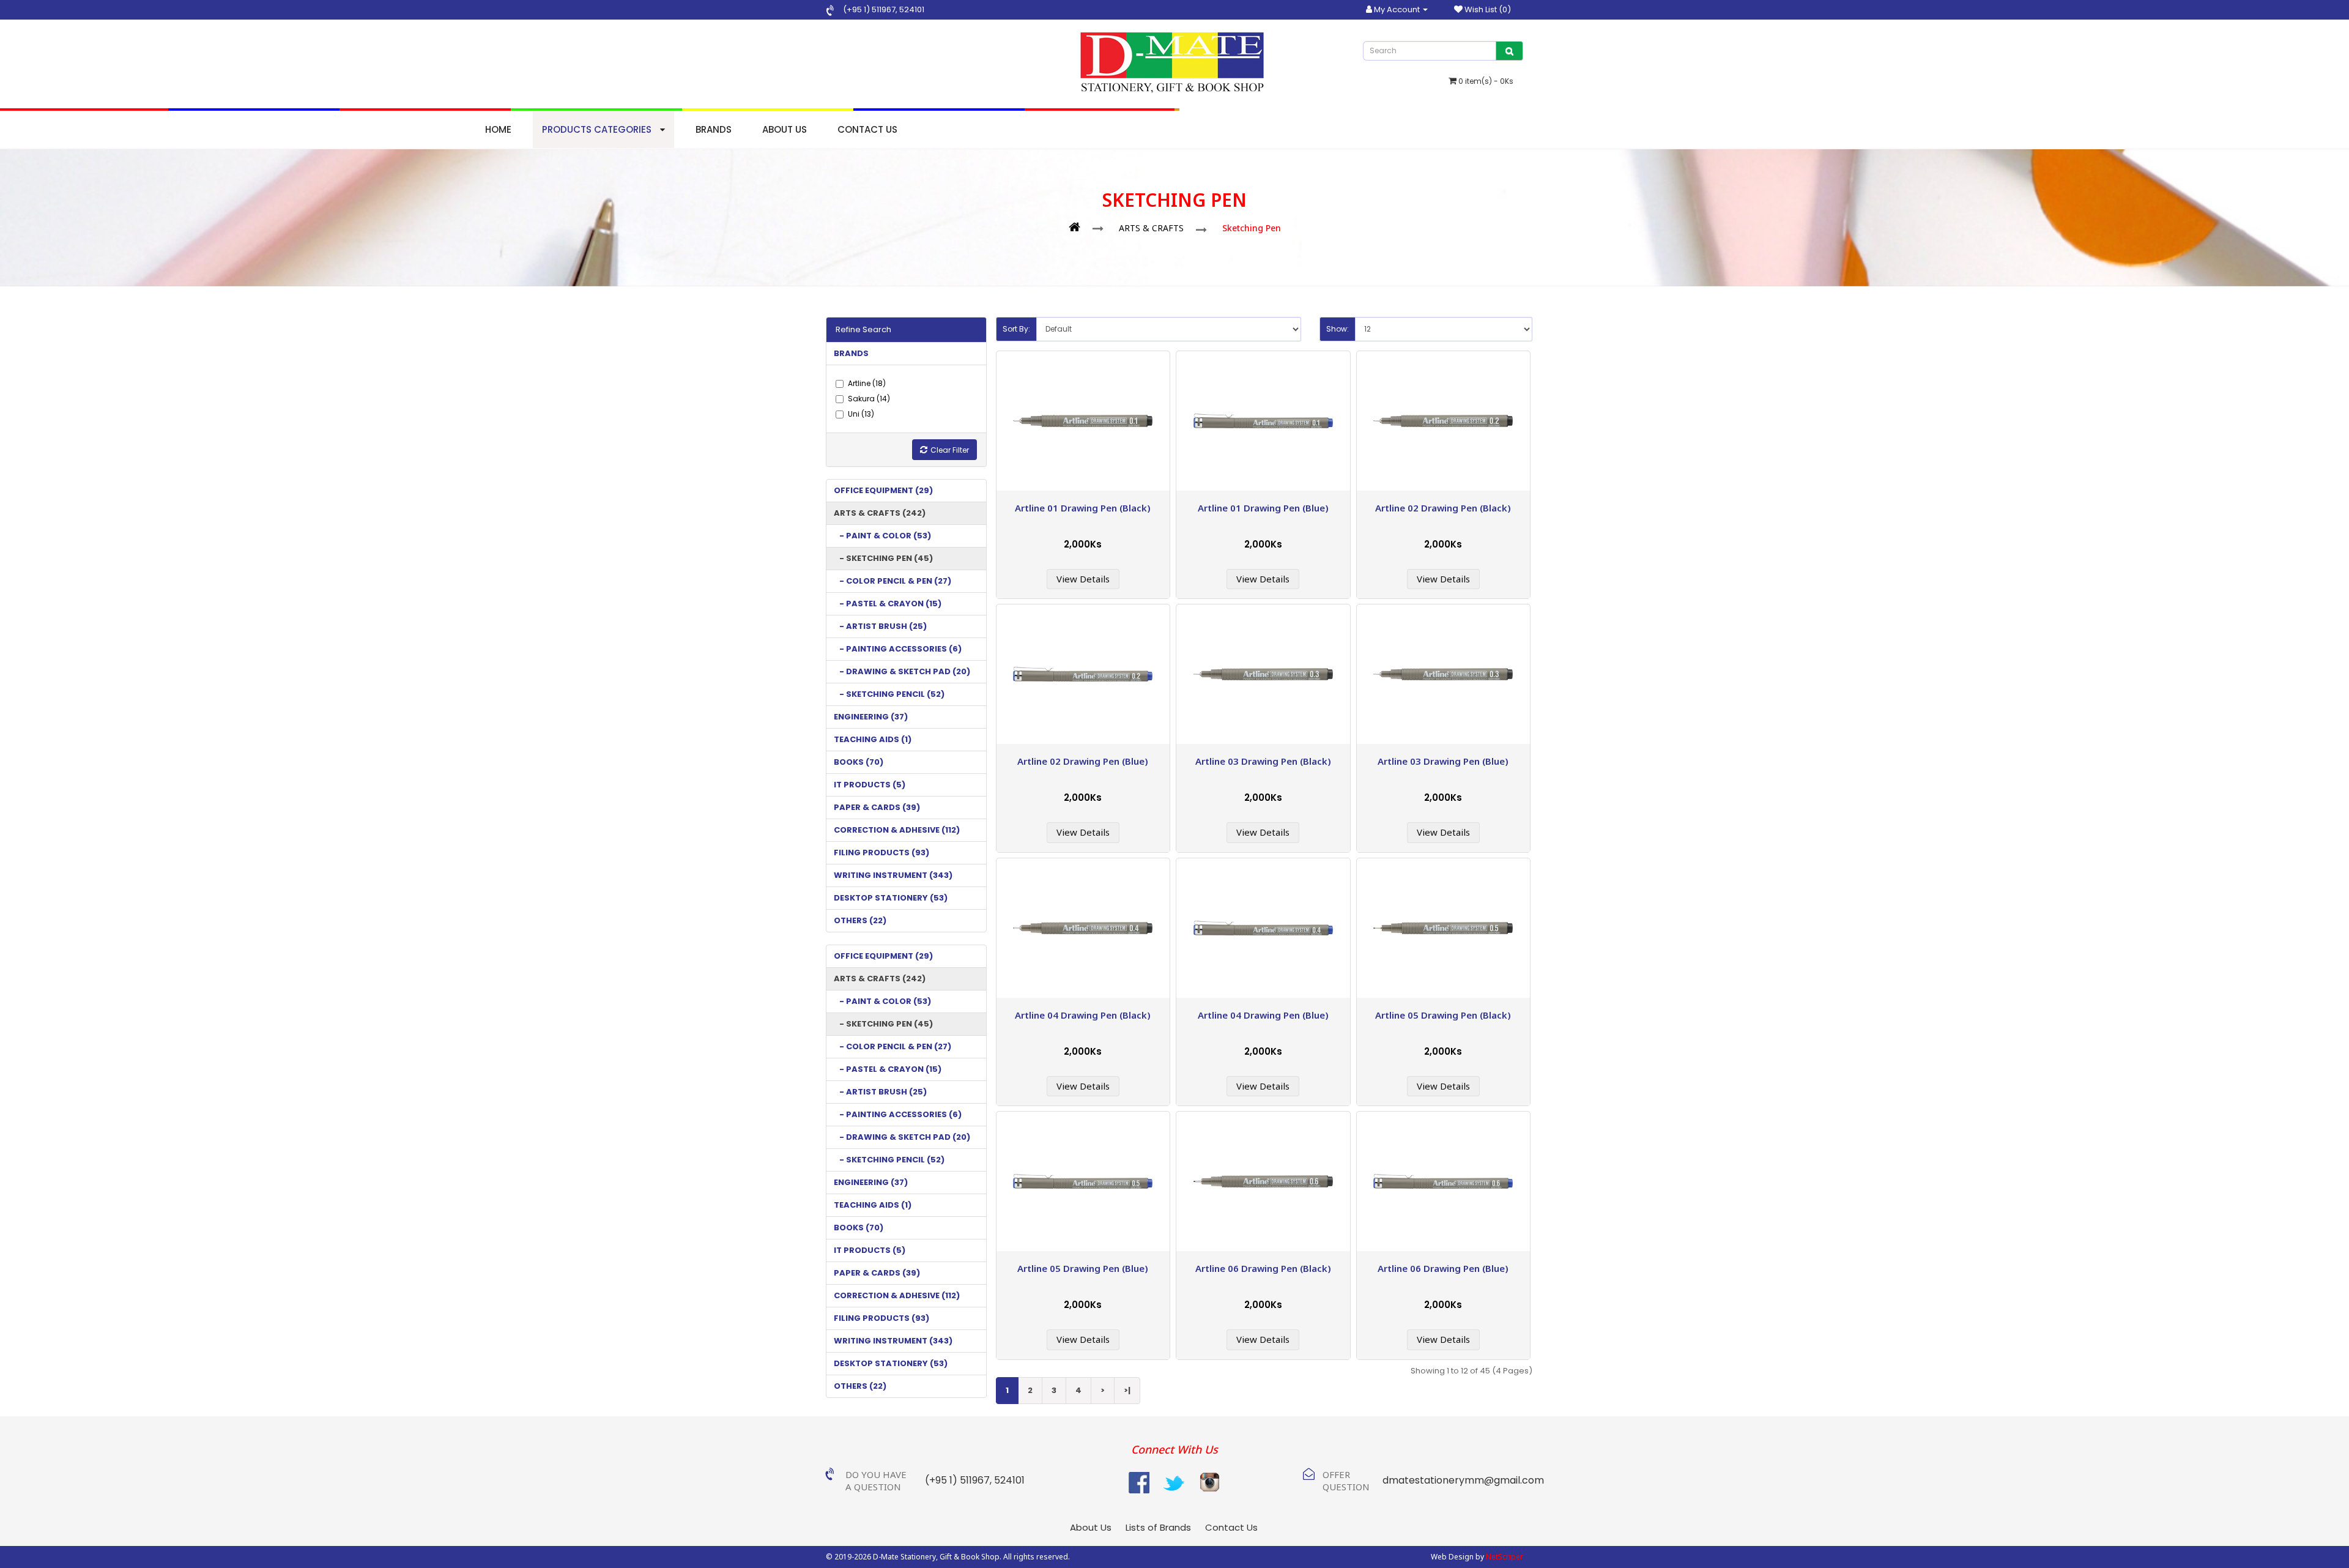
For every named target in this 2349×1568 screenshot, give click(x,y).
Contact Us (867, 129)
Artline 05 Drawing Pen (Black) (1443, 1015)
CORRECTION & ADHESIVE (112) (897, 830)
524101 (911, 9)
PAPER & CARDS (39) (877, 807)
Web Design (1452, 1557)
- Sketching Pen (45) (883, 558)
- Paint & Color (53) (882, 536)
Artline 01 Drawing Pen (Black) (1083, 508)
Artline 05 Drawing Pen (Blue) (1083, 1268)
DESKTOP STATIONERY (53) (891, 898)
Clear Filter (950, 450)
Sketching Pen (1252, 228)
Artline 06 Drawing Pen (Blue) (1443, 1268)
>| (1127, 1390)
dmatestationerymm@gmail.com (1463, 1480)
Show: (1338, 329)
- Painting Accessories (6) (898, 649)
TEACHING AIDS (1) (873, 739)
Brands (714, 129)
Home (498, 129)
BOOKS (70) (859, 762)
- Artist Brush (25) (880, 626)
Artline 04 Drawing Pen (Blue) (1263, 1015)
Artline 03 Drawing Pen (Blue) (1443, 761)
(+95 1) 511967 (869, 9)
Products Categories (598, 129)
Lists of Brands (1158, 1527)
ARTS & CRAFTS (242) (880, 513)
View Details (1083, 579)
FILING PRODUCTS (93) (881, 853)
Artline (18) (867, 383)
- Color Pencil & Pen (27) (892, 581)
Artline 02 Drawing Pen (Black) (1443, 508)
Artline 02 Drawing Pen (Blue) (1083, 761)
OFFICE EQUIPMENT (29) (883, 490)
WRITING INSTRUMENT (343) (893, 875)
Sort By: (1016, 329)
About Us (785, 129)
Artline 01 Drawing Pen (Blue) (1263, 508)
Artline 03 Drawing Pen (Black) (1263, 761)
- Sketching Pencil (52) (889, 694)
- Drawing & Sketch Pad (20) (902, 671)
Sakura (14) (869, 399)
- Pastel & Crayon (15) (888, 604)
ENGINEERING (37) (871, 717)
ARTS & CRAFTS (1151, 228)
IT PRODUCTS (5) (870, 785)
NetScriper (1505, 1557)
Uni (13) (861, 414)
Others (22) (860, 920)
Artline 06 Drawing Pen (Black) (1263, 1268)
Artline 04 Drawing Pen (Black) (1083, 1015)
